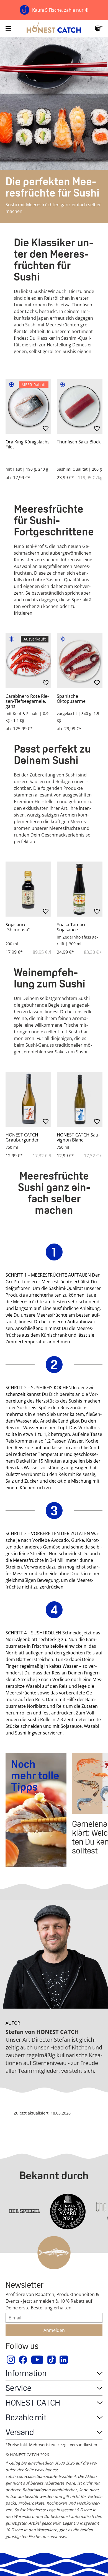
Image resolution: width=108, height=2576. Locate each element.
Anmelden (54, 2330)
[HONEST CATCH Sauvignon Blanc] (80, 1099)
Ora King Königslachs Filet (28, 444)
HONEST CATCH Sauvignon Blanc (78, 1137)
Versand (20, 2432)
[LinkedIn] (64, 2360)
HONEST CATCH (33, 2403)
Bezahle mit (26, 2417)
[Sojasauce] (28, 889)
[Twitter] (52, 2360)
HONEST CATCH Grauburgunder (22, 1137)
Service (18, 2388)
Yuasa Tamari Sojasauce (71, 927)
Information (26, 2373)
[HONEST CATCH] (54, 28)
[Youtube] (38, 2360)
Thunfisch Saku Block (79, 442)
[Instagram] (11, 2360)
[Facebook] (23, 2360)
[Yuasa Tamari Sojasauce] (80, 889)
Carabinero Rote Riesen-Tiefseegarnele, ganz (27, 701)
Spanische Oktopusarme (71, 699)
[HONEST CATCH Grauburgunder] (28, 1099)
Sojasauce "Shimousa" (18, 927)
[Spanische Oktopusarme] (80, 661)
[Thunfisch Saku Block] (80, 406)
